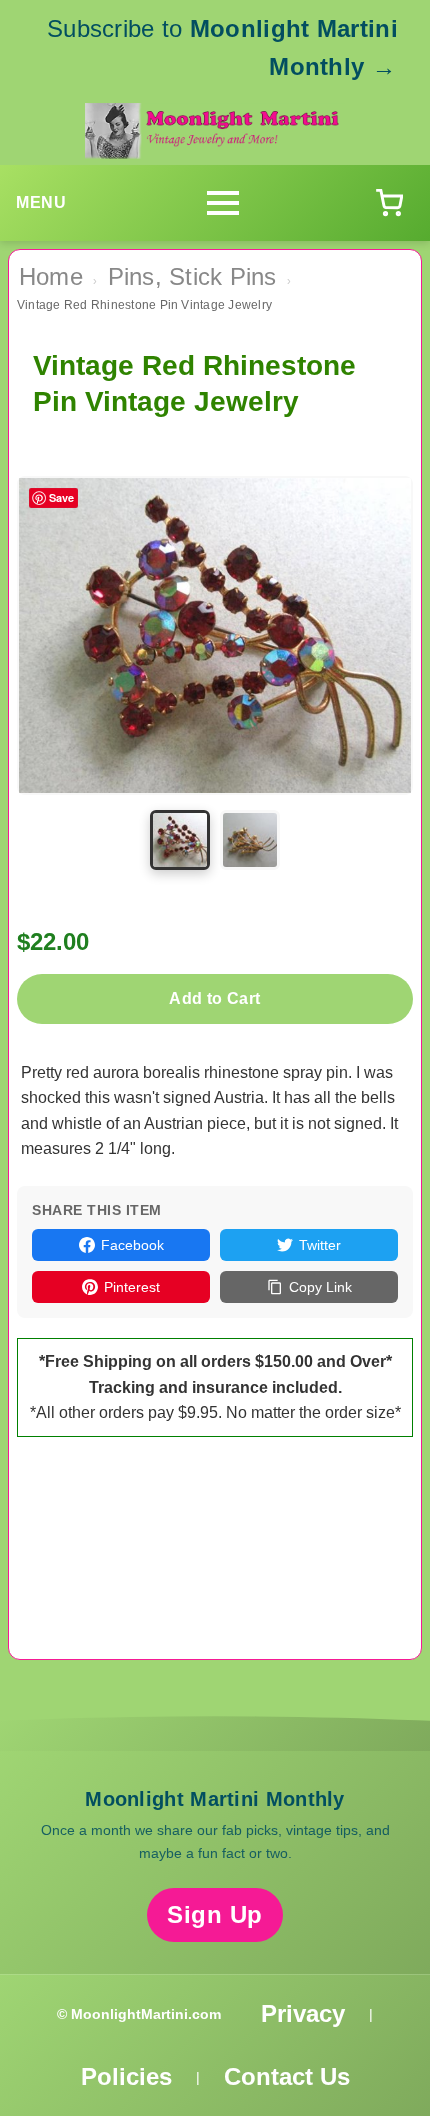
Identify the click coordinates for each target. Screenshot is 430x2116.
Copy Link (320, 1287)
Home (51, 276)
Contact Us (287, 2076)
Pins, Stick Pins (192, 276)
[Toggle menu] (223, 203)
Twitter (320, 1245)
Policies (126, 2076)
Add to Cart (214, 998)
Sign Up (215, 1914)
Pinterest (132, 1287)
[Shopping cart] (389, 203)
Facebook (132, 1245)
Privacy (303, 2013)
